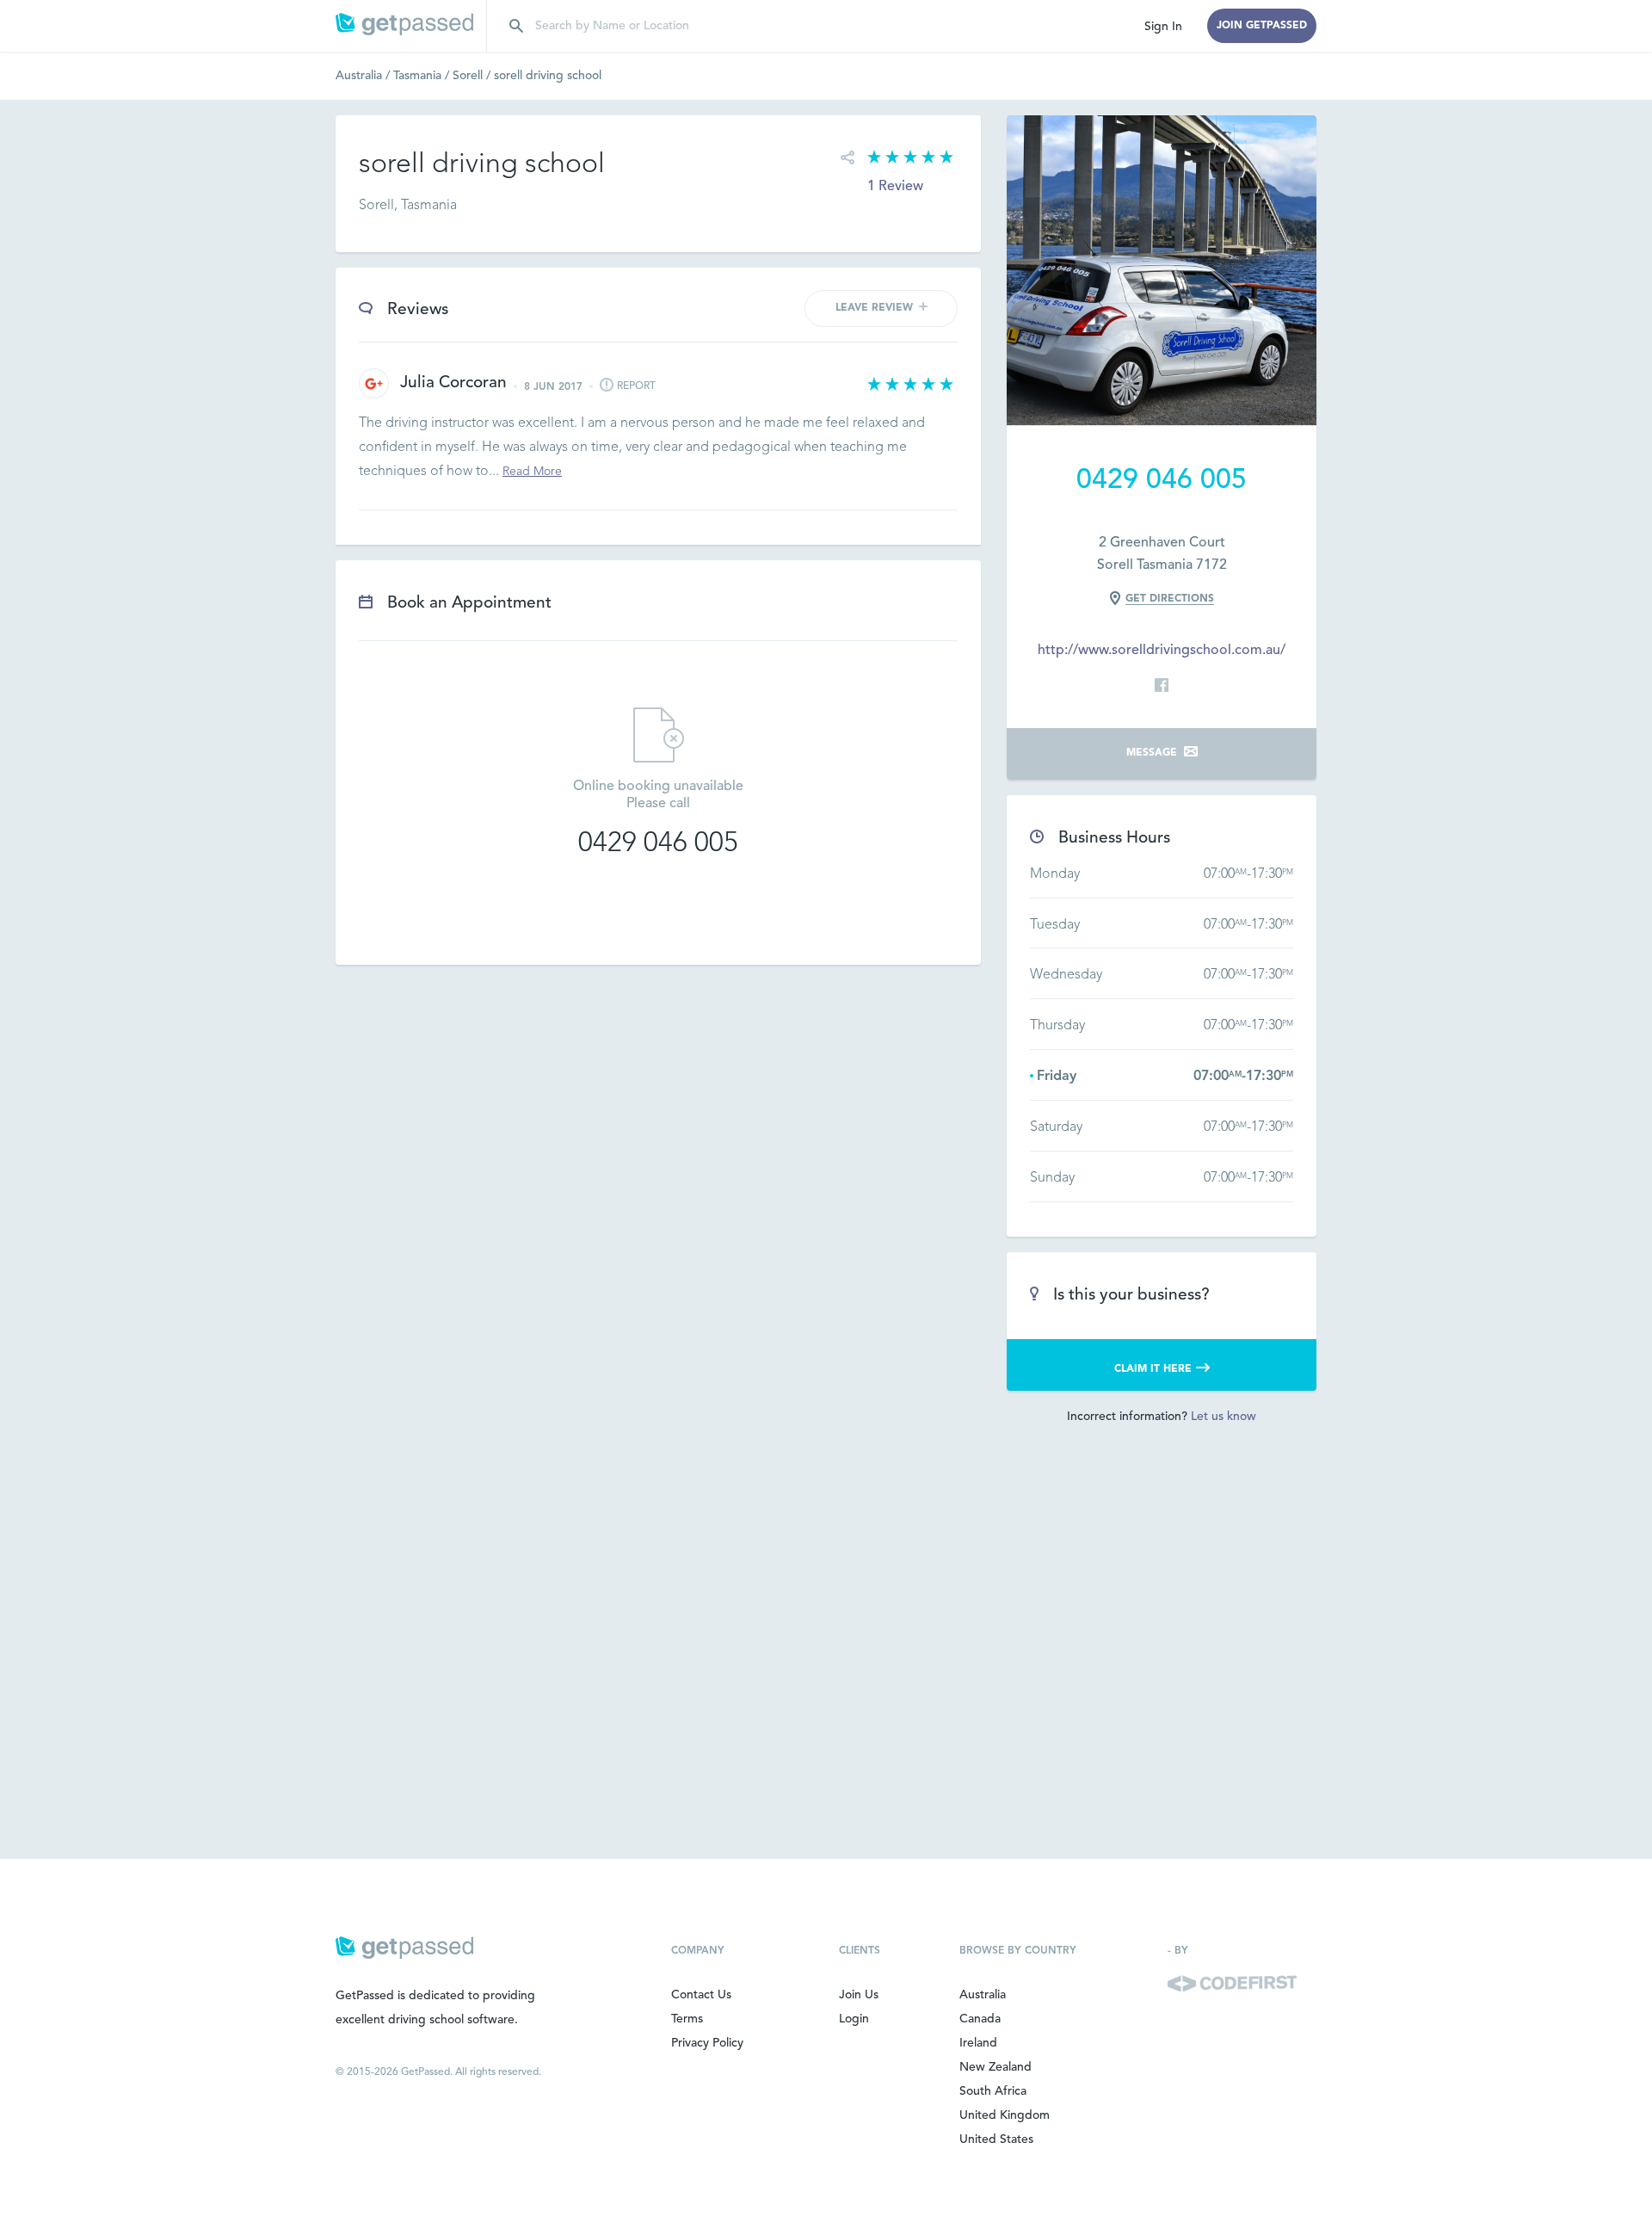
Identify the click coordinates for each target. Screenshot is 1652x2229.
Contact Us (701, 1995)
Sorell (473, 76)
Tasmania (423, 76)
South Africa (993, 2091)
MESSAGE (1152, 753)
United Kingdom (1005, 2115)
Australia (364, 76)
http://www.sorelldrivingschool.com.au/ (1162, 651)
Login (854, 2019)
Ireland (978, 2043)
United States (996, 2139)
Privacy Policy (707, 2043)
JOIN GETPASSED (1262, 26)
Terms (687, 2019)
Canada (980, 2019)
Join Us (859, 1995)
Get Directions (1170, 599)
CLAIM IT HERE (1153, 1369)
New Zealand (996, 2067)
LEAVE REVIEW (874, 308)
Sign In (1163, 27)
